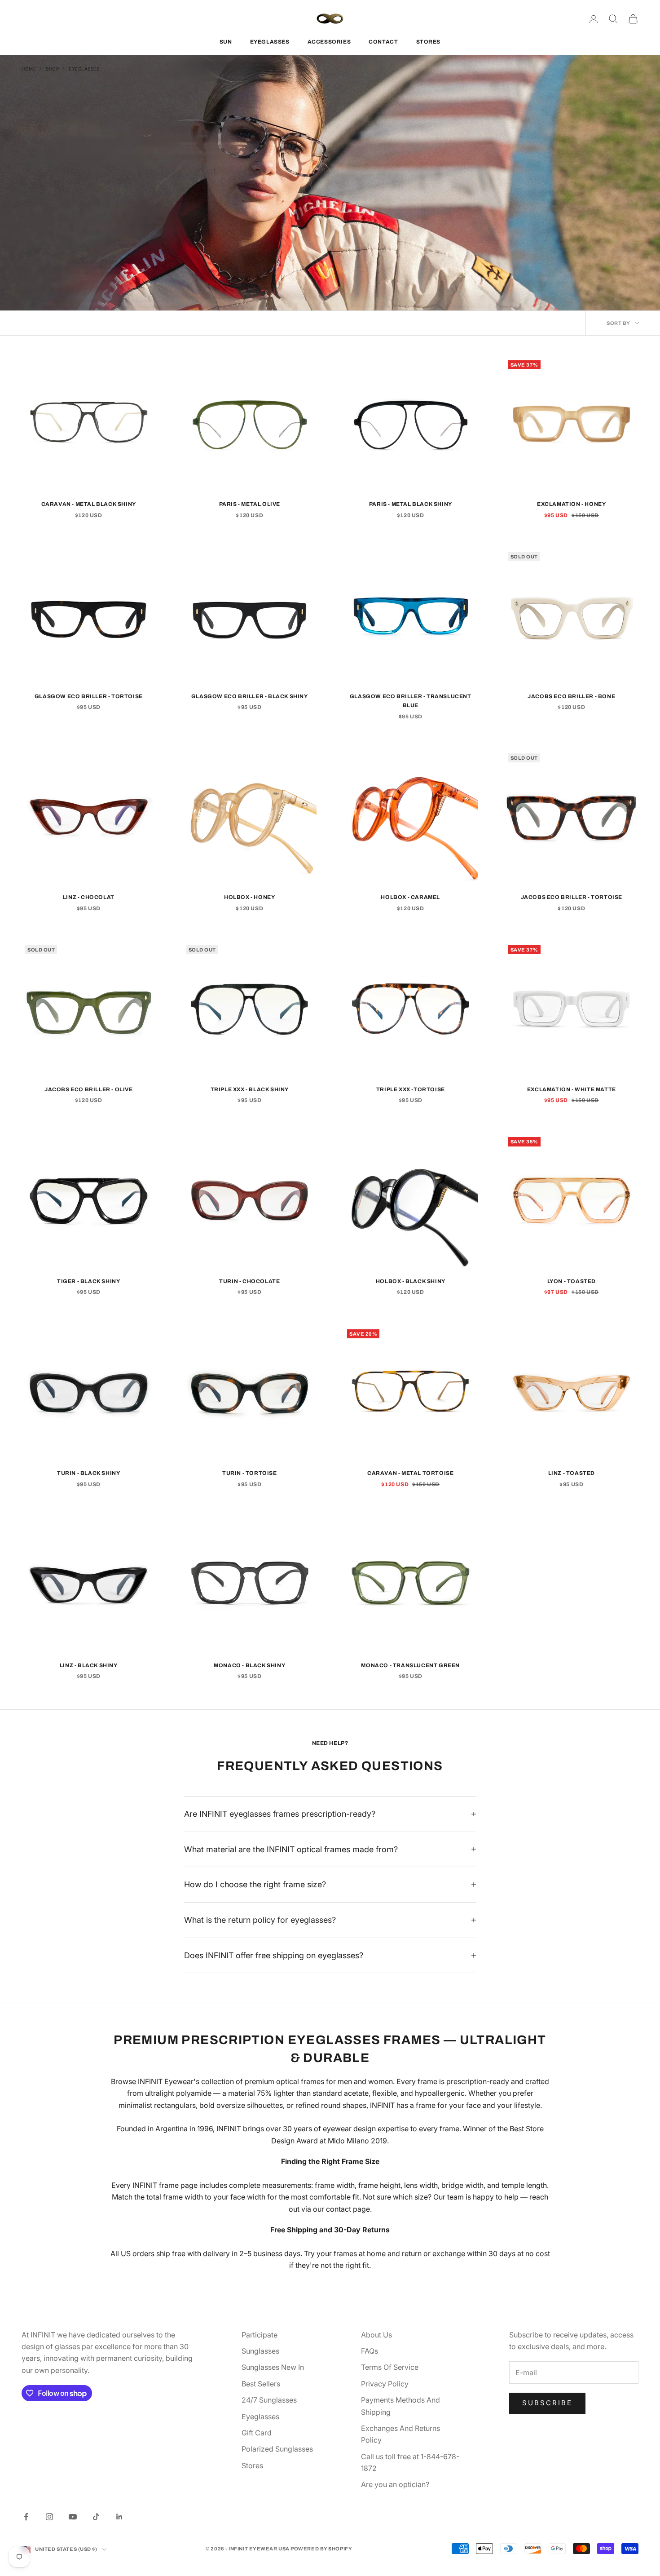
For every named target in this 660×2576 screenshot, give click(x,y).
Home (29, 69)
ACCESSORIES (329, 42)
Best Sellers (261, 2384)
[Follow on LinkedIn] (119, 2517)
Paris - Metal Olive (250, 504)
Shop (52, 69)
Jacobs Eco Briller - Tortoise (572, 897)
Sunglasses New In (273, 2367)
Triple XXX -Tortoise (411, 1089)
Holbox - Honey (249, 897)
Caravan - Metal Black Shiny (89, 504)
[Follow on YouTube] (73, 2517)
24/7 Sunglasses (269, 2400)
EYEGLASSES (270, 42)
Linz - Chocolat (89, 897)
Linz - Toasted (572, 1473)
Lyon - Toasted (572, 1281)
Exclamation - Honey (571, 504)
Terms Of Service (390, 2367)
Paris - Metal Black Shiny (411, 504)
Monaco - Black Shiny (249, 1665)
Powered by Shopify (321, 2549)
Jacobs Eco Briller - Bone (571, 696)
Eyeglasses (84, 69)
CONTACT (383, 42)
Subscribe (547, 2403)
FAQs (370, 2351)
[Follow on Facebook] (26, 2517)
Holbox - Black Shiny (411, 1281)
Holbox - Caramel (410, 897)
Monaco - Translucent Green (410, 1665)
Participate (260, 2335)
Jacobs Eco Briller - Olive (89, 1089)
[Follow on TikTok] (96, 2517)
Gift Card (257, 2433)
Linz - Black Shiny (89, 1665)
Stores (252, 2465)
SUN (226, 42)
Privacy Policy (385, 2384)
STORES (429, 42)
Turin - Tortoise (250, 1473)
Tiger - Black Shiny (88, 1281)
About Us (376, 2335)
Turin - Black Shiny (88, 1473)
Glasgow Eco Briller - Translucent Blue (411, 701)
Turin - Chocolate (249, 1281)
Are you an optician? (395, 2484)
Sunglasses (260, 2351)
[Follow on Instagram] (49, 2517)
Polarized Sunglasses (277, 2449)
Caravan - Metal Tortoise (410, 1473)
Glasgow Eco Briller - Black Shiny (250, 696)
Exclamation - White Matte (572, 1089)
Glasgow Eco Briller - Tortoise (89, 696)
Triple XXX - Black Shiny (250, 1089)
